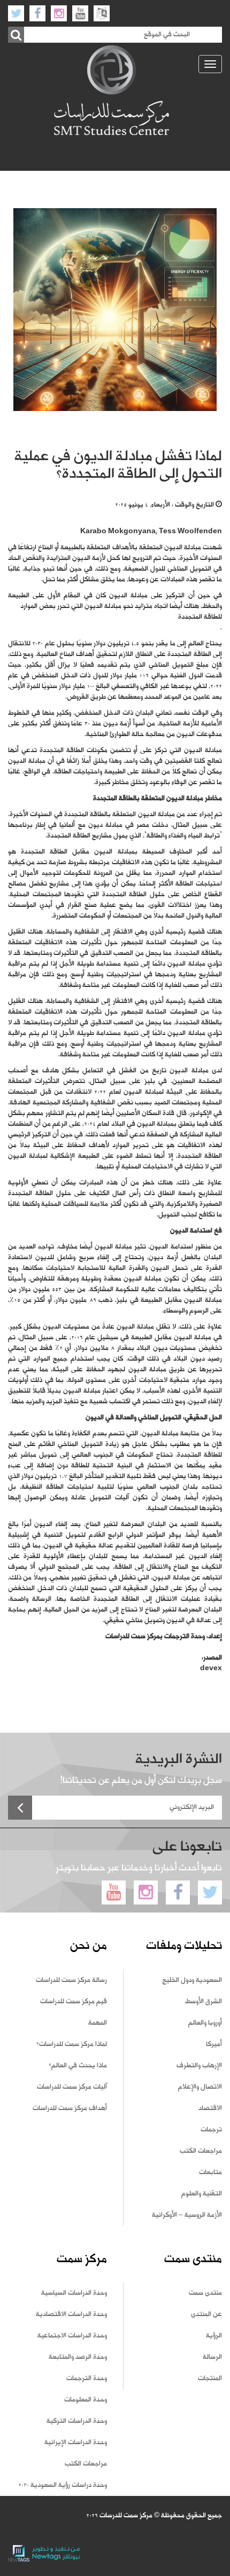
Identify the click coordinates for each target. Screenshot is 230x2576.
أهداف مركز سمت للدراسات (70, 2108)
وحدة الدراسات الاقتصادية (71, 2314)
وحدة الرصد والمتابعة (78, 2357)
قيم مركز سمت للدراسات (74, 2002)
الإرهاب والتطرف (199, 2066)
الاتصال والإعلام (200, 2087)
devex (211, 1669)
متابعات (210, 2172)
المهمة (98, 2023)
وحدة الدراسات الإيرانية (76, 2443)
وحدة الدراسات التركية (77, 2421)
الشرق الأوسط (204, 2002)
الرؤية (214, 2336)
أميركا (214, 2044)
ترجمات (211, 2130)
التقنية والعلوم (202, 2194)
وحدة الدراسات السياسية (74, 2293)
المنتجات (210, 2379)
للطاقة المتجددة (200, 617)
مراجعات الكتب (201, 2151)
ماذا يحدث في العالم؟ (78, 2066)
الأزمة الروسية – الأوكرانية (187, 2215)
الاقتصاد (210, 2108)
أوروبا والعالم (205, 2023)
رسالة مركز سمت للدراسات (71, 1980)
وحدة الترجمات (87, 2379)
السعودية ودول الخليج (192, 1980)
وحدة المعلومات (86, 2400)
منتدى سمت (205, 2293)
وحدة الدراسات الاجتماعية (72, 2336)
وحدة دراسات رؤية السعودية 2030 (63, 2485)
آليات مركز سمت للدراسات (72, 2087)
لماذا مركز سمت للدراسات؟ (72, 2044)
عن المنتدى (206, 2314)
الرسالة (212, 2357)
